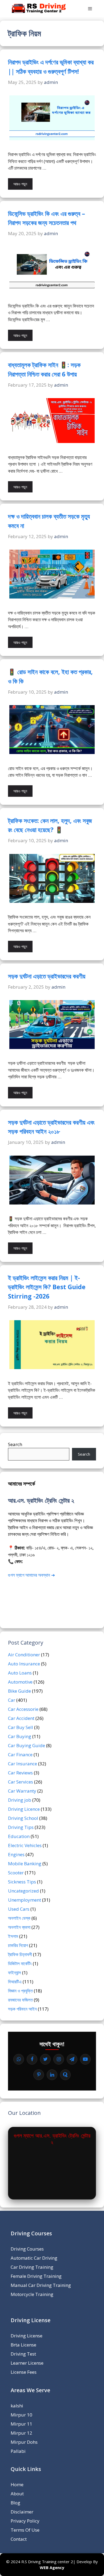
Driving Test (23, 2354)
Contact (19, 2539)
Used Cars (19, 1909)
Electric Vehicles (25, 1845)
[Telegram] (72, 2059)
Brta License (23, 2345)
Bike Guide (19, 1691)
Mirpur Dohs (24, 2442)
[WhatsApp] (19, 2059)
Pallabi (18, 2451)
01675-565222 (39, 1561)
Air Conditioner (24, 1655)
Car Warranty (22, 1791)
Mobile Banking (25, 1864)
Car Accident (21, 1718)
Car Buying (20, 1736)
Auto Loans (20, 1673)
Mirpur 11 (21, 2424)
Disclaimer (22, 2512)
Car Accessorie (23, 1709)
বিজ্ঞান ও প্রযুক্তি (20, 1991)
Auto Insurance (24, 1664)
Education (19, 1836)
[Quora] (65, 2075)
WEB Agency (52, 2567)
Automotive (20, 1682)
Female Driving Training (36, 2276)
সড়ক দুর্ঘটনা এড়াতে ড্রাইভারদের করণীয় (47, 976)
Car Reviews (20, 1773)
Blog (15, 2503)
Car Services (21, 1782)
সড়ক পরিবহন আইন (22, 2009)
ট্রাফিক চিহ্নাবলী (20, 1954)
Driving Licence (24, 1809)
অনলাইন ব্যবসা (19, 1927)
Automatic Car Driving (34, 2258)
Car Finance (20, 1755)
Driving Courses (27, 2249)
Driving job (20, 1800)
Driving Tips (21, 1827)
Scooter (16, 1873)
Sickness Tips (22, 1882)
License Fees (24, 2372)
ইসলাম (13, 1936)
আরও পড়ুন (20, 184)
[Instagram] (59, 2059)
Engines (16, 1854)
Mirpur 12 (21, 2433)
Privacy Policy (25, 2521)
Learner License (27, 2363)
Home (17, 2484)
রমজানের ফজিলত (20, 2000)
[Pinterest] (39, 2075)
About (17, 2494)
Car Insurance (23, 1764)
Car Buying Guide (27, 1745)
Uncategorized (23, 1891)
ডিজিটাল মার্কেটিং (20, 1963)
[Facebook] (32, 2059)
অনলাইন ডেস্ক (19, 1918)
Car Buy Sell (21, 1727)
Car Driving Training (32, 2267)
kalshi (17, 2406)
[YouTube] (85, 2059)
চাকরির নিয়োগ (18, 1945)
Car (12, 1700)
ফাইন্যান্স (15, 1973)
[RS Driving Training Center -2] (39, 9)
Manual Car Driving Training (41, 2285)
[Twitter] (45, 2059)
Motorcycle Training (32, 2294)
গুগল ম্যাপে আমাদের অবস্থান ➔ (31, 1575)
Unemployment (25, 1900)
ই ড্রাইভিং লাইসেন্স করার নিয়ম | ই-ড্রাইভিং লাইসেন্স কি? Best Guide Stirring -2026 (47, 1287)
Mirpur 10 (21, 2415)
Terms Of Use (25, 2530)
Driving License (27, 2336)
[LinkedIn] (52, 2075)
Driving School (23, 1818)
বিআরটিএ (15, 1982)
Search (15, 1444)
